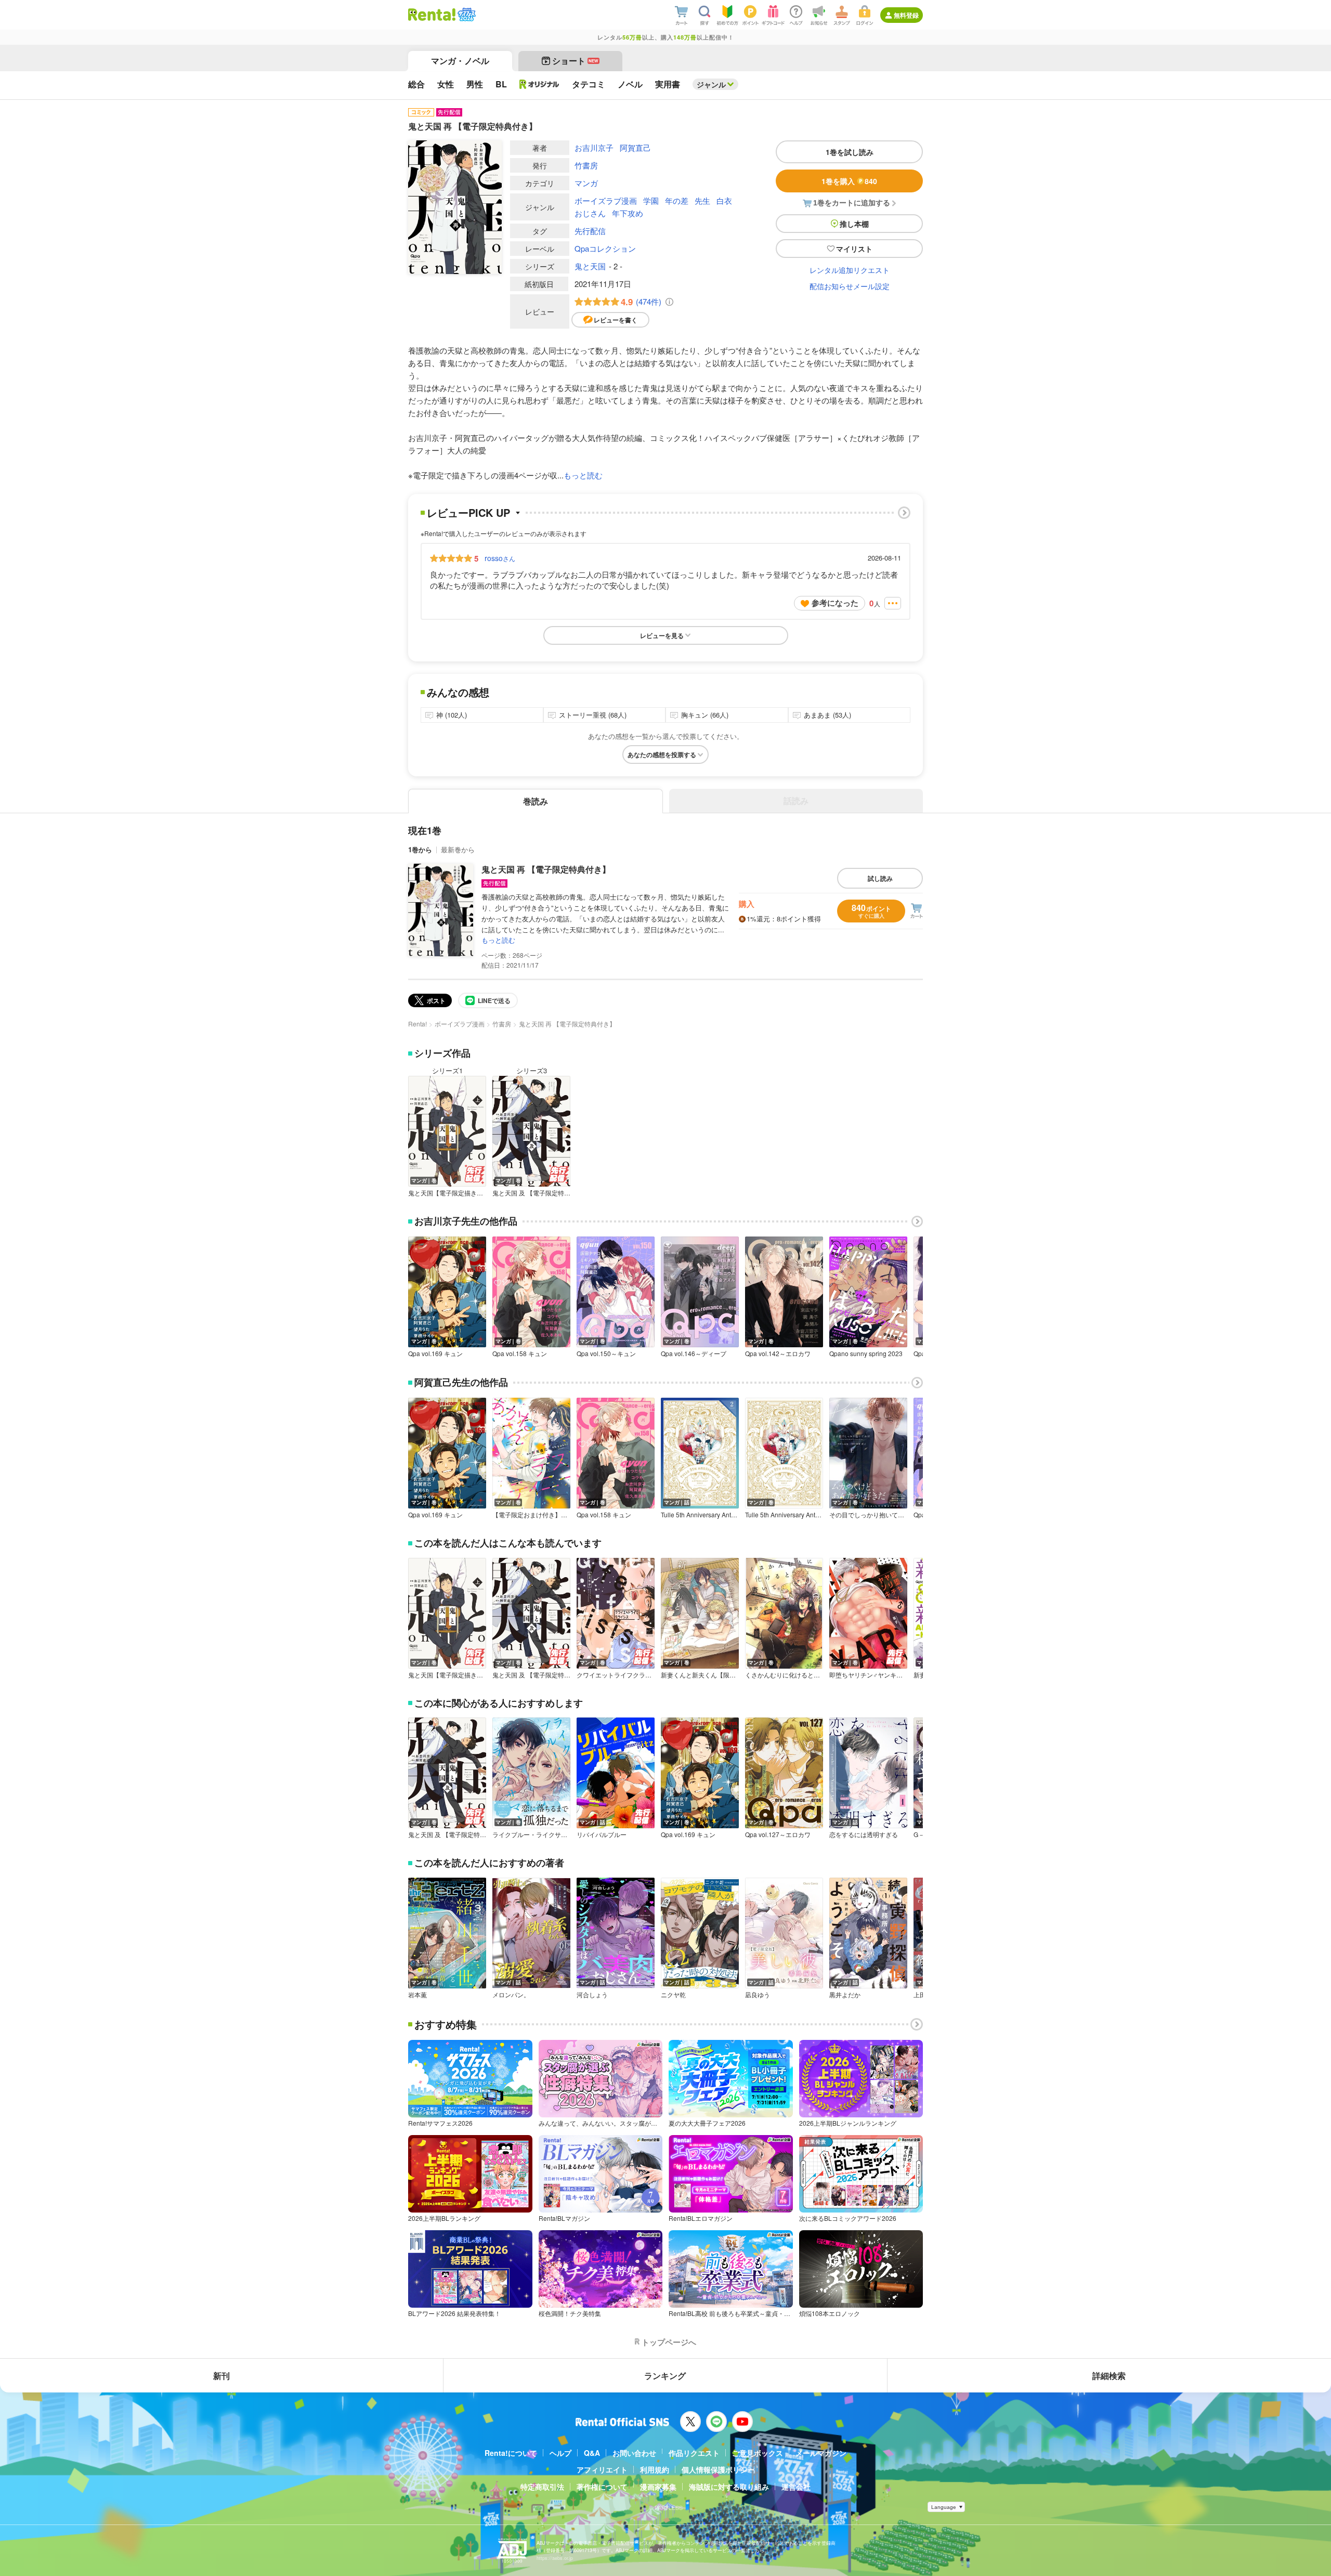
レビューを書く (616, 320)
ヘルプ (560, 2453)
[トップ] (432, 15)
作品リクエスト (694, 2453)
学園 (651, 200)
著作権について (602, 2487)
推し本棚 (854, 224)
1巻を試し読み (850, 152)
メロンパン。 (511, 1995)
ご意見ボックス (758, 2453)
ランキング (665, 2376)
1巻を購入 (849, 181)
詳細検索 (1109, 2376)
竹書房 (586, 165)
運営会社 (796, 2487)
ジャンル (711, 84)
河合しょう (592, 1995)
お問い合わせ (634, 2453)
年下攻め (628, 213)
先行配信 (590, 231)
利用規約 (655, 2469)
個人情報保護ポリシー (718, 2469)
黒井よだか (845, 1995)
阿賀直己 (635, 147)
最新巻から (458, 849)
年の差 (677, 200)
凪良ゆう (758, 1995)
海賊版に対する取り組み (729, 2487)
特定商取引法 (542, 2487)
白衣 (724, 200)
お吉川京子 (594, 147)
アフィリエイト (602, 2469)
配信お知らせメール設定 (850, 286)
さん (500, 558)
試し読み (880, 878)
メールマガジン (821, 2453)
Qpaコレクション (605, 248)
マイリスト (854, 249)
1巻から (420, 849)
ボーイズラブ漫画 (606, 200)
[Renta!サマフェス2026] (466, 15)
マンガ (586, 183)
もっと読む (583, 475)
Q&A (592, 2453)
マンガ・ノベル (460, 61)
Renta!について (511, 2453)
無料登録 (906, 15)
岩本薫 (417, 1995)
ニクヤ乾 (673, 1995)
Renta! (417, 1024)
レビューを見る (662, 635)
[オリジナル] (539, 84)
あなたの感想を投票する (662, 754)
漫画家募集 (658, 2487)
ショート (575, 61)
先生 (702, 200)
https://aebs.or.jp (555, 2558)
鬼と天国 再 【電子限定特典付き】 (546, 869)
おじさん (590, 213)
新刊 (221, 2376)
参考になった (835, 603)
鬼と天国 (590, 266)
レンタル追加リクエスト (850, 270)
